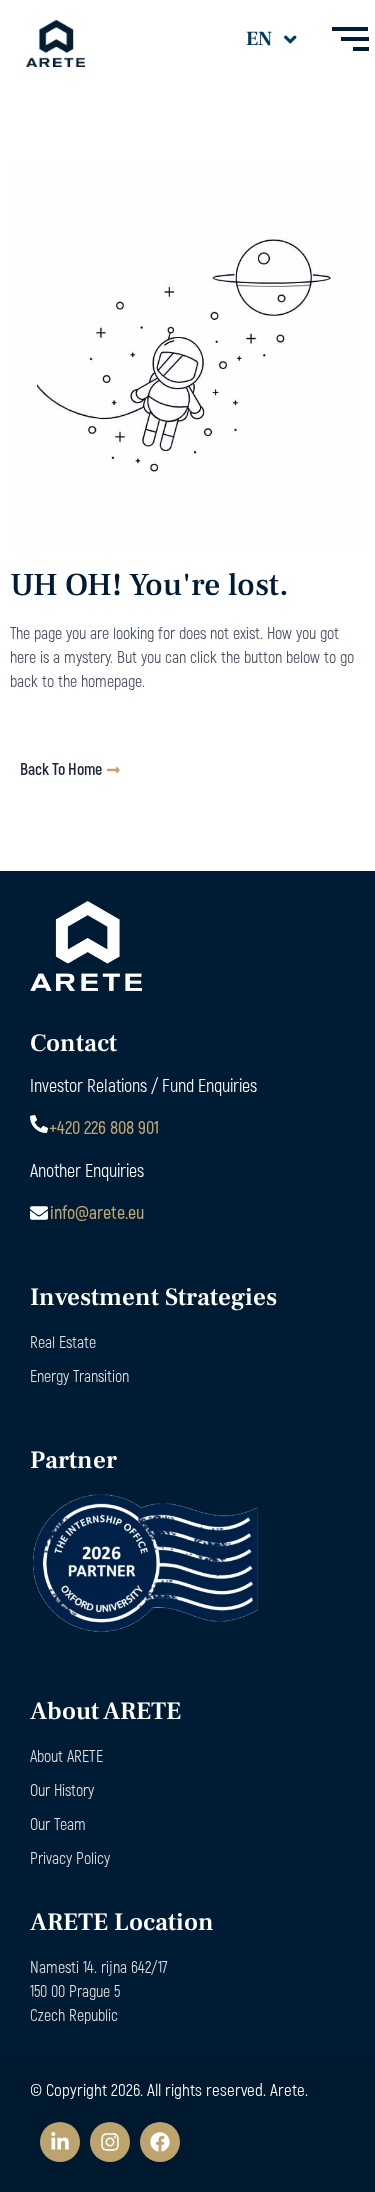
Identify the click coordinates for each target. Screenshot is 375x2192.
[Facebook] (160, 2142)
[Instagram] (110, 2142)
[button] (270, 39)
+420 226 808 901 (104, 1127)
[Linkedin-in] (60, 2142)
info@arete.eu (97, 1212)
